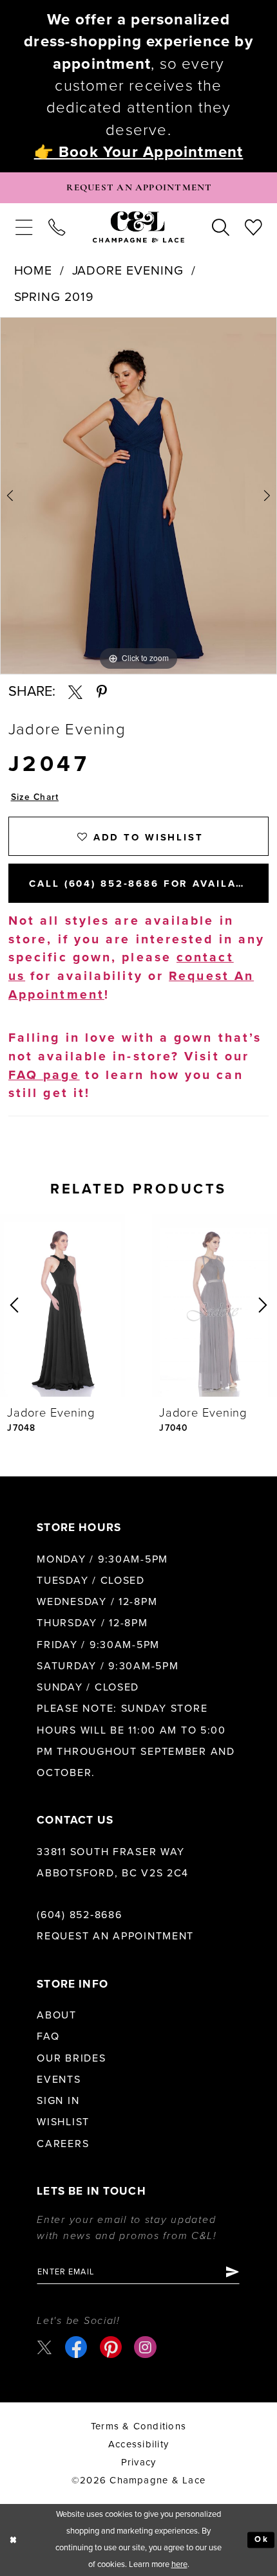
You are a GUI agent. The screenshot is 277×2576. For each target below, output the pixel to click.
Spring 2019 (54, 297)
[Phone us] (57, 227)
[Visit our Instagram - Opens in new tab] (145, 2347)
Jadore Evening (128, 271)
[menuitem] (24, 227)
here (179, 2564)
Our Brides (71, 2058)
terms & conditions (138, 2426)
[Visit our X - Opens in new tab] (44, 2347)
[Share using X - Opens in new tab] (75, 692)
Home (33, 271)
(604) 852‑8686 (79, 1915)
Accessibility (138, 2444)
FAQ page (44, 1075)
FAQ (48, 2036)
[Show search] (220, 227)
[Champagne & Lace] (138, 227)
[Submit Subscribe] (231, 2272)
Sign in (58, 2101)
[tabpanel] (138, 496)
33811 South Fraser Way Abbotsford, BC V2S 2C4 (113, 1863)
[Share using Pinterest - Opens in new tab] (102, 692)
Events (59, 2080)
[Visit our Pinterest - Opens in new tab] (111, 2347)
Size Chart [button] (35, 797)
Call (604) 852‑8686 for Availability (149, 884)
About (57, 2015)
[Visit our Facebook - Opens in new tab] (76, 2347)
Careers (63, 2144)
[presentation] (62, 1305)
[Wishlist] (253, 227)
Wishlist (63, 2122)
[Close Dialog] (13, 2540)
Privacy (139, 2462)
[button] (24, 227)
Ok (262, 2539)
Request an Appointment (115, 1936)
